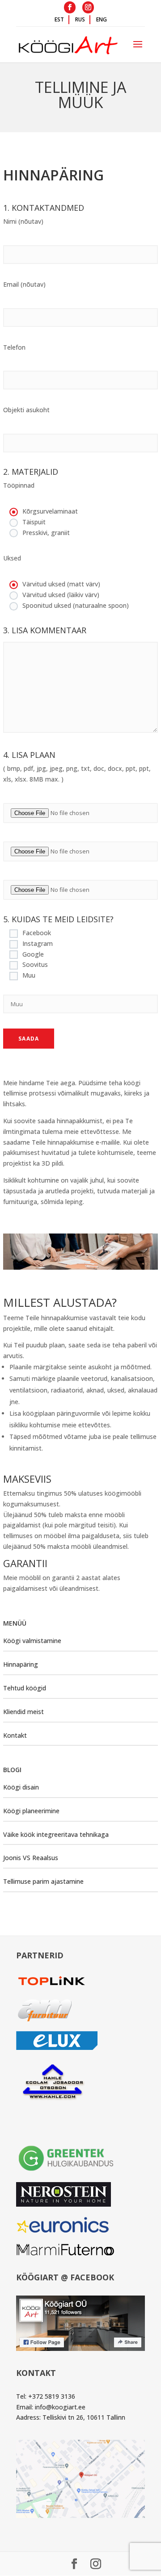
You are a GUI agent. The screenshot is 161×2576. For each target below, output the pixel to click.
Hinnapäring (21, 1664)
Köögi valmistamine (32, 1641)
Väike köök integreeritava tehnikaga (56, 1834)
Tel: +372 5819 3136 (46, 2396)
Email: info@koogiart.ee (51, 2407)
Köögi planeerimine (31, 1811)
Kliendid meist (23, 1712)
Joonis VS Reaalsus (31, 1858)
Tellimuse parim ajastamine (43, 1881)
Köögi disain (21, 1787)
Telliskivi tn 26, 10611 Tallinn (84, 2417)
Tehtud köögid (25, 1688)
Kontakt (15, 1735)
